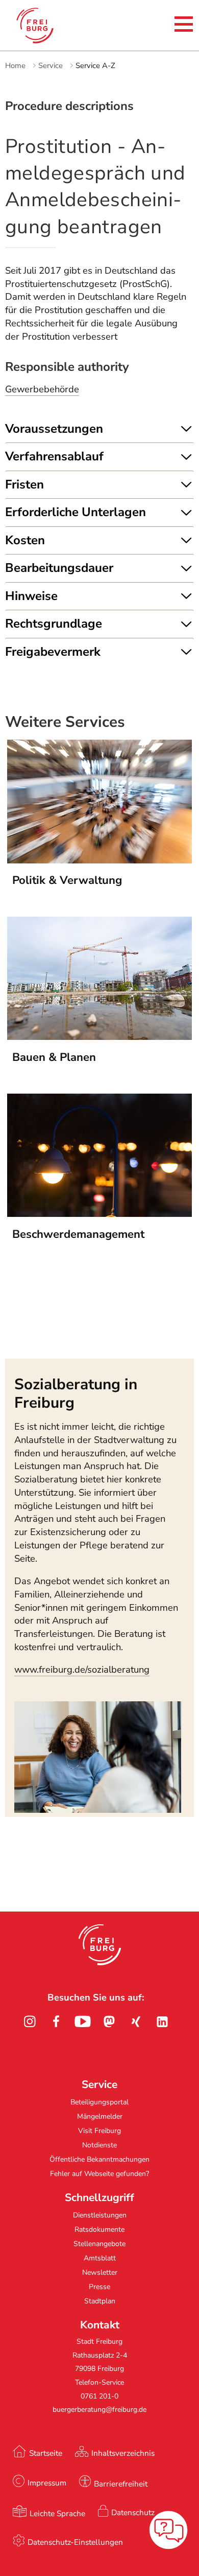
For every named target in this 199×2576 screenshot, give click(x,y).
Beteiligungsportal (99, 2102)
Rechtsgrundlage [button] (54, 624)
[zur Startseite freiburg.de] (46, 26)
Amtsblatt (100, 2258)
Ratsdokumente (99, 2229)
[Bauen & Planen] (100, 1037)
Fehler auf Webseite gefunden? (99, 2174)
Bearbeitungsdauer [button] (59, 568)
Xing (136, 2022)
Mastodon (109, 2022)
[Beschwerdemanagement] (100, 1214)
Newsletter (100, 2272)
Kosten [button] (25, 540)
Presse (99, 2287)
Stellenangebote (99, 2244)
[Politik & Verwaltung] (100, 860)
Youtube (83, 2022)
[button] (100, 1945)
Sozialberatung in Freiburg (76, 1393)
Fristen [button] (24, 484)
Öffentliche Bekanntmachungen (99, 2159)
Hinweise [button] (31, 596)
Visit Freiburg (99, 2131)
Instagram (30, 2022)
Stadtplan (100, 2301)
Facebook (56, 2022)
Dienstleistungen (100, 2215)
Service (51, 65)
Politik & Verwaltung (67, 880)
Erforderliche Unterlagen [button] (76, 512)
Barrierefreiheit (121, 2484)
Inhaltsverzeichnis (123, 2453)
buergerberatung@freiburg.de (99, 2410)
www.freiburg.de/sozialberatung (82, 1670)
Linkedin (162, 2022)
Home (15, 65)
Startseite (46, 2453)
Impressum (47, 2483)
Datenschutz (133, 2512)
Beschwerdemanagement (78, 1234)
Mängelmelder (100, 2116)
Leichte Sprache (57, 2513)
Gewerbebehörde (42, 389)
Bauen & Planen (54, 1057)
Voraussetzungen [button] (54, 429)
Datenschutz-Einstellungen (75, 2542)
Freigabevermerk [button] (53, 652)
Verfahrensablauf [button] (54, 456)
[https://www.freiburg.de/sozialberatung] (98, 1810)
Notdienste (99, 2145)
